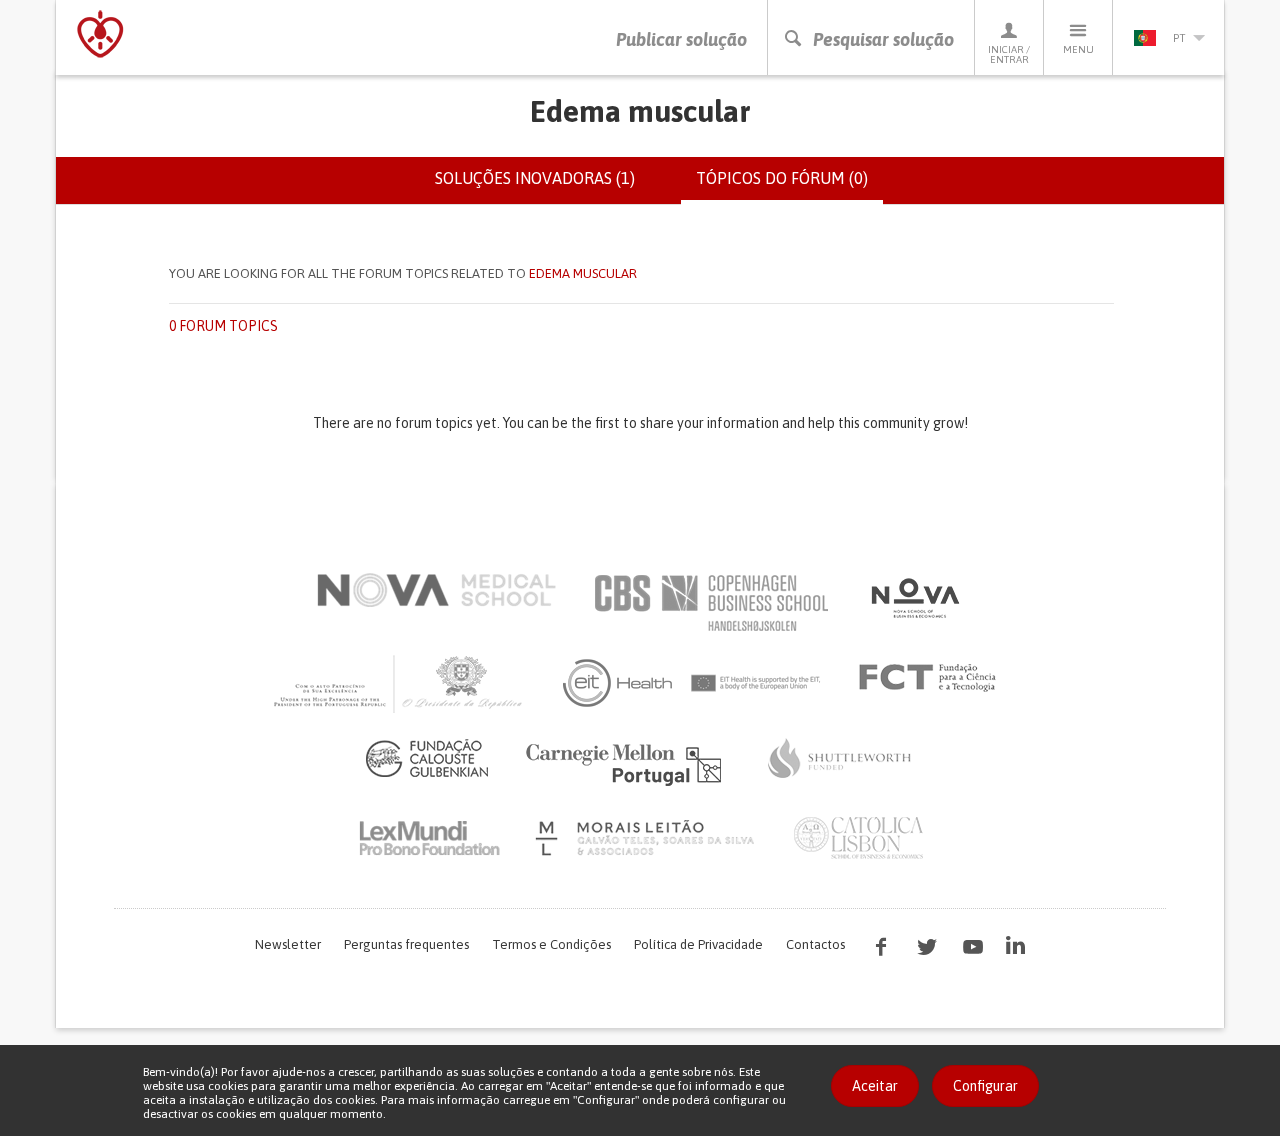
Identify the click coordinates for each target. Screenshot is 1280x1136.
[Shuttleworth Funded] (840, 758)
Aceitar (875, 1086)
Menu (1078, 49)
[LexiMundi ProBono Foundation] (429, 838)
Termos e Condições (551, 944)
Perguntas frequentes (406, 944)
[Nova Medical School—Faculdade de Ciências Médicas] (436, 590)
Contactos (815, 944)
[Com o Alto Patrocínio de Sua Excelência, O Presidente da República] (400, 683)
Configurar (985, 1086)
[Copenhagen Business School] (710, 603)
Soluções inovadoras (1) (535, 178)
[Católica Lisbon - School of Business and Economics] (859, 838)
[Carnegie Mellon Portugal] (627, 763)
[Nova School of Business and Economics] (914, 598)
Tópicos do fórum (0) (789, 187)
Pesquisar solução (883, 39)
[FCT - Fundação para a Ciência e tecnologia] (932, 678)
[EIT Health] (692, 683)
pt (1179, 38)
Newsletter (288, 944)
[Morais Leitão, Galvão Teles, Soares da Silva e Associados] (647, 838)
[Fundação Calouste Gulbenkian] (427, 758)
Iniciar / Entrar (1009, 54)
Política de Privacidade (698, 944)
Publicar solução (681, 39)
